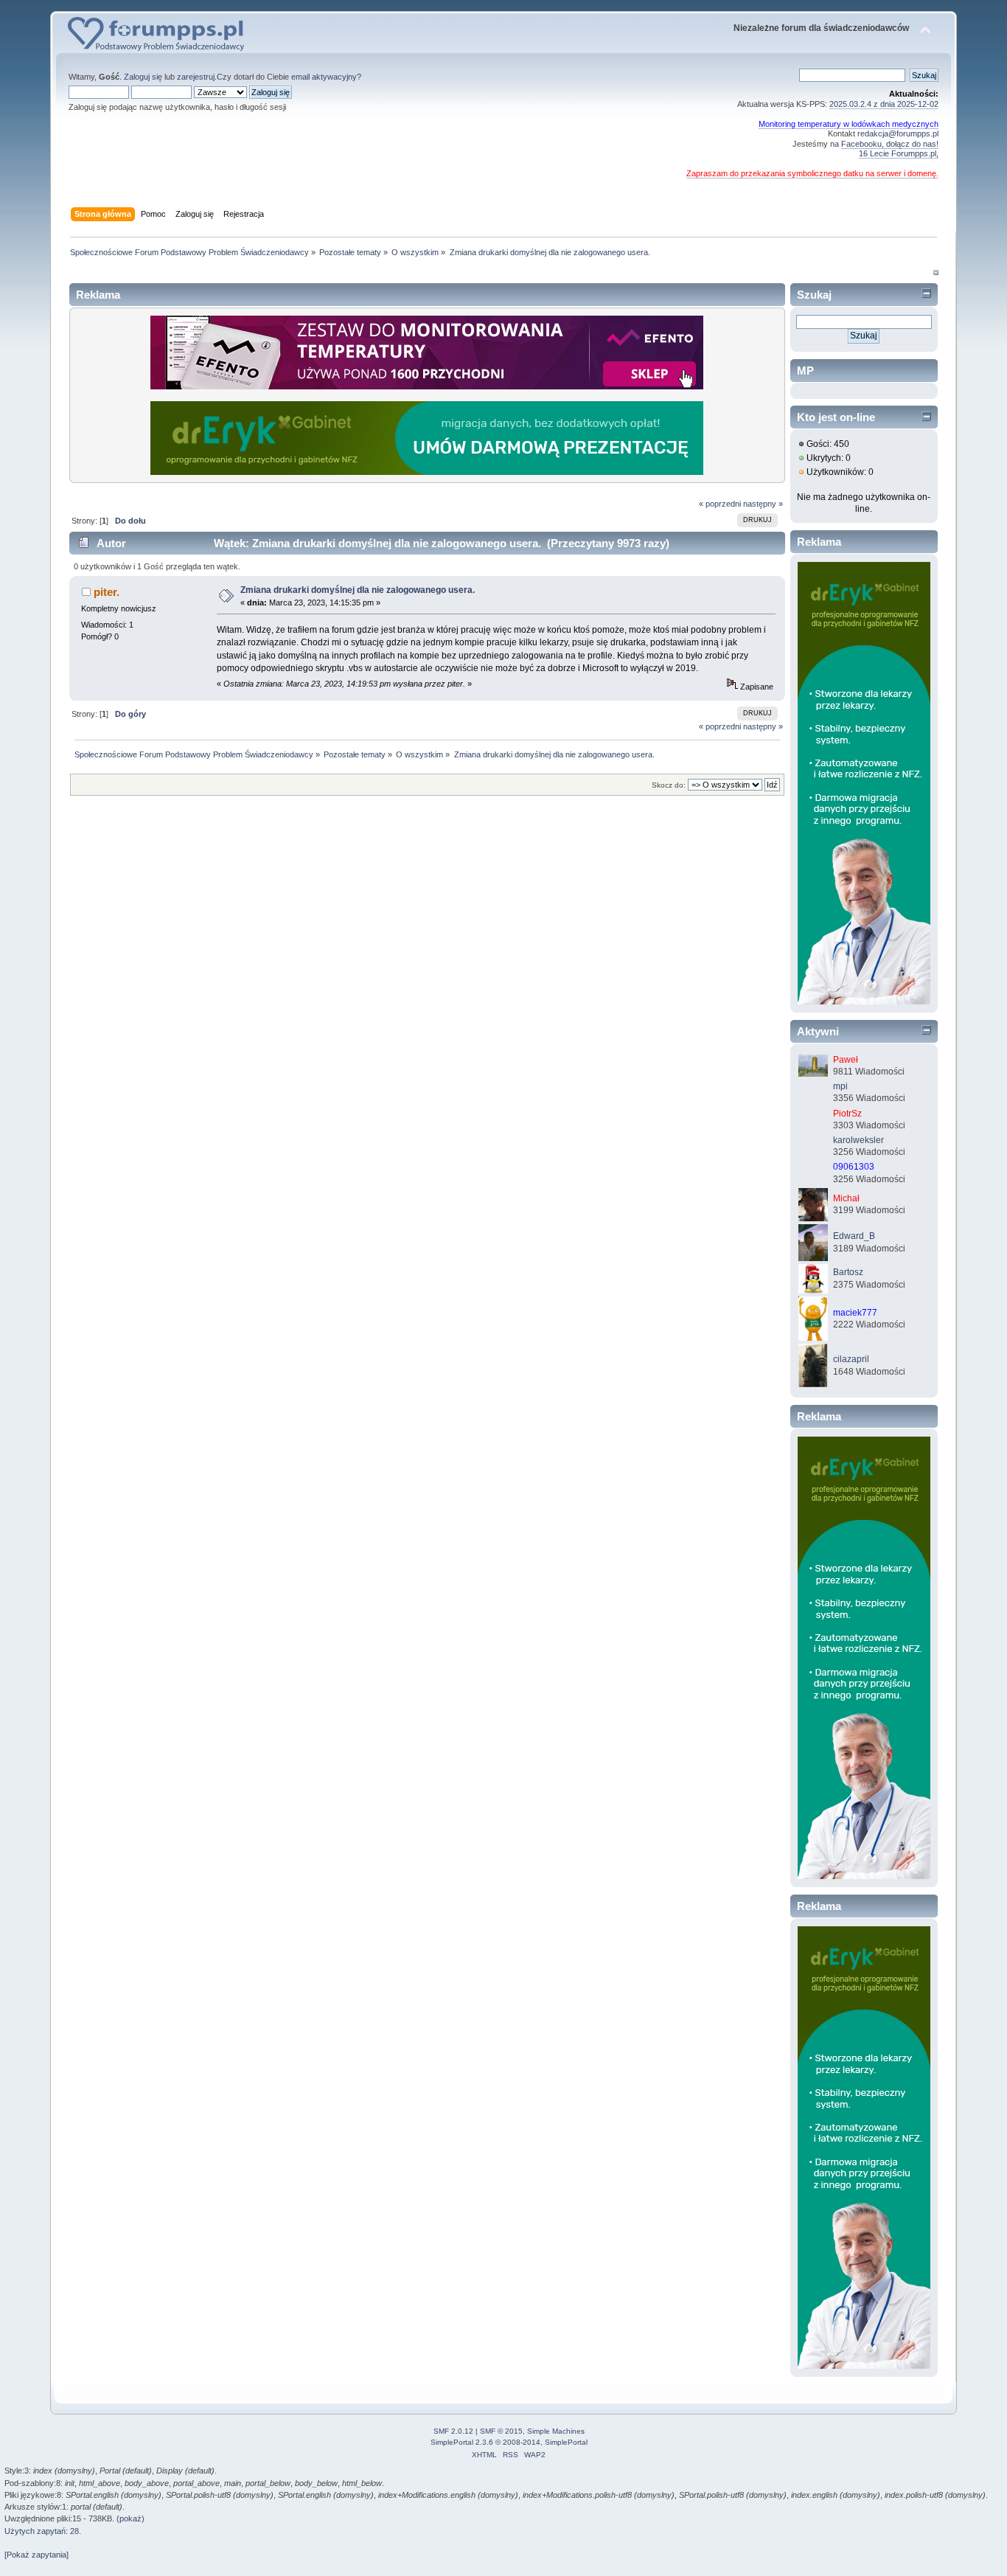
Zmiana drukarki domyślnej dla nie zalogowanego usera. (358, 590)
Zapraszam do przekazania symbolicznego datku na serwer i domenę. (812, 173)
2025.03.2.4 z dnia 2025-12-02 (884, 104)
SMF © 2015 (501, 2431)
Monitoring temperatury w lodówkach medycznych (849, 124)
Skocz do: (669, 785)
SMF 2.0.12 (453, 2431)
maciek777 (855, 1313)
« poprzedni (720, 504)
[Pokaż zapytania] (36, 2555)
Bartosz (848, 1272)
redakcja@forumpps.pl (898, 133)
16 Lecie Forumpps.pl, (899, 153)
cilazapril (851, 1359)
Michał (846, 1198)
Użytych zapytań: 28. (43, 2531)
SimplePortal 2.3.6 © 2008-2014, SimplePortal (509, 2442)
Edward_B (854, 1236)
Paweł (846, 1060)
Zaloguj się (143, 77)
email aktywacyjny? (326, 77)
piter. (107, 592)
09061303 (854, 1167)
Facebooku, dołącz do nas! (890, 144)
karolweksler (858, 1140)
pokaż (130, 2518)
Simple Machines (556, 2431)
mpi (840, 1086)
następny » (763, 504)
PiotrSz (847, 1114)
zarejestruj (196, 77)
